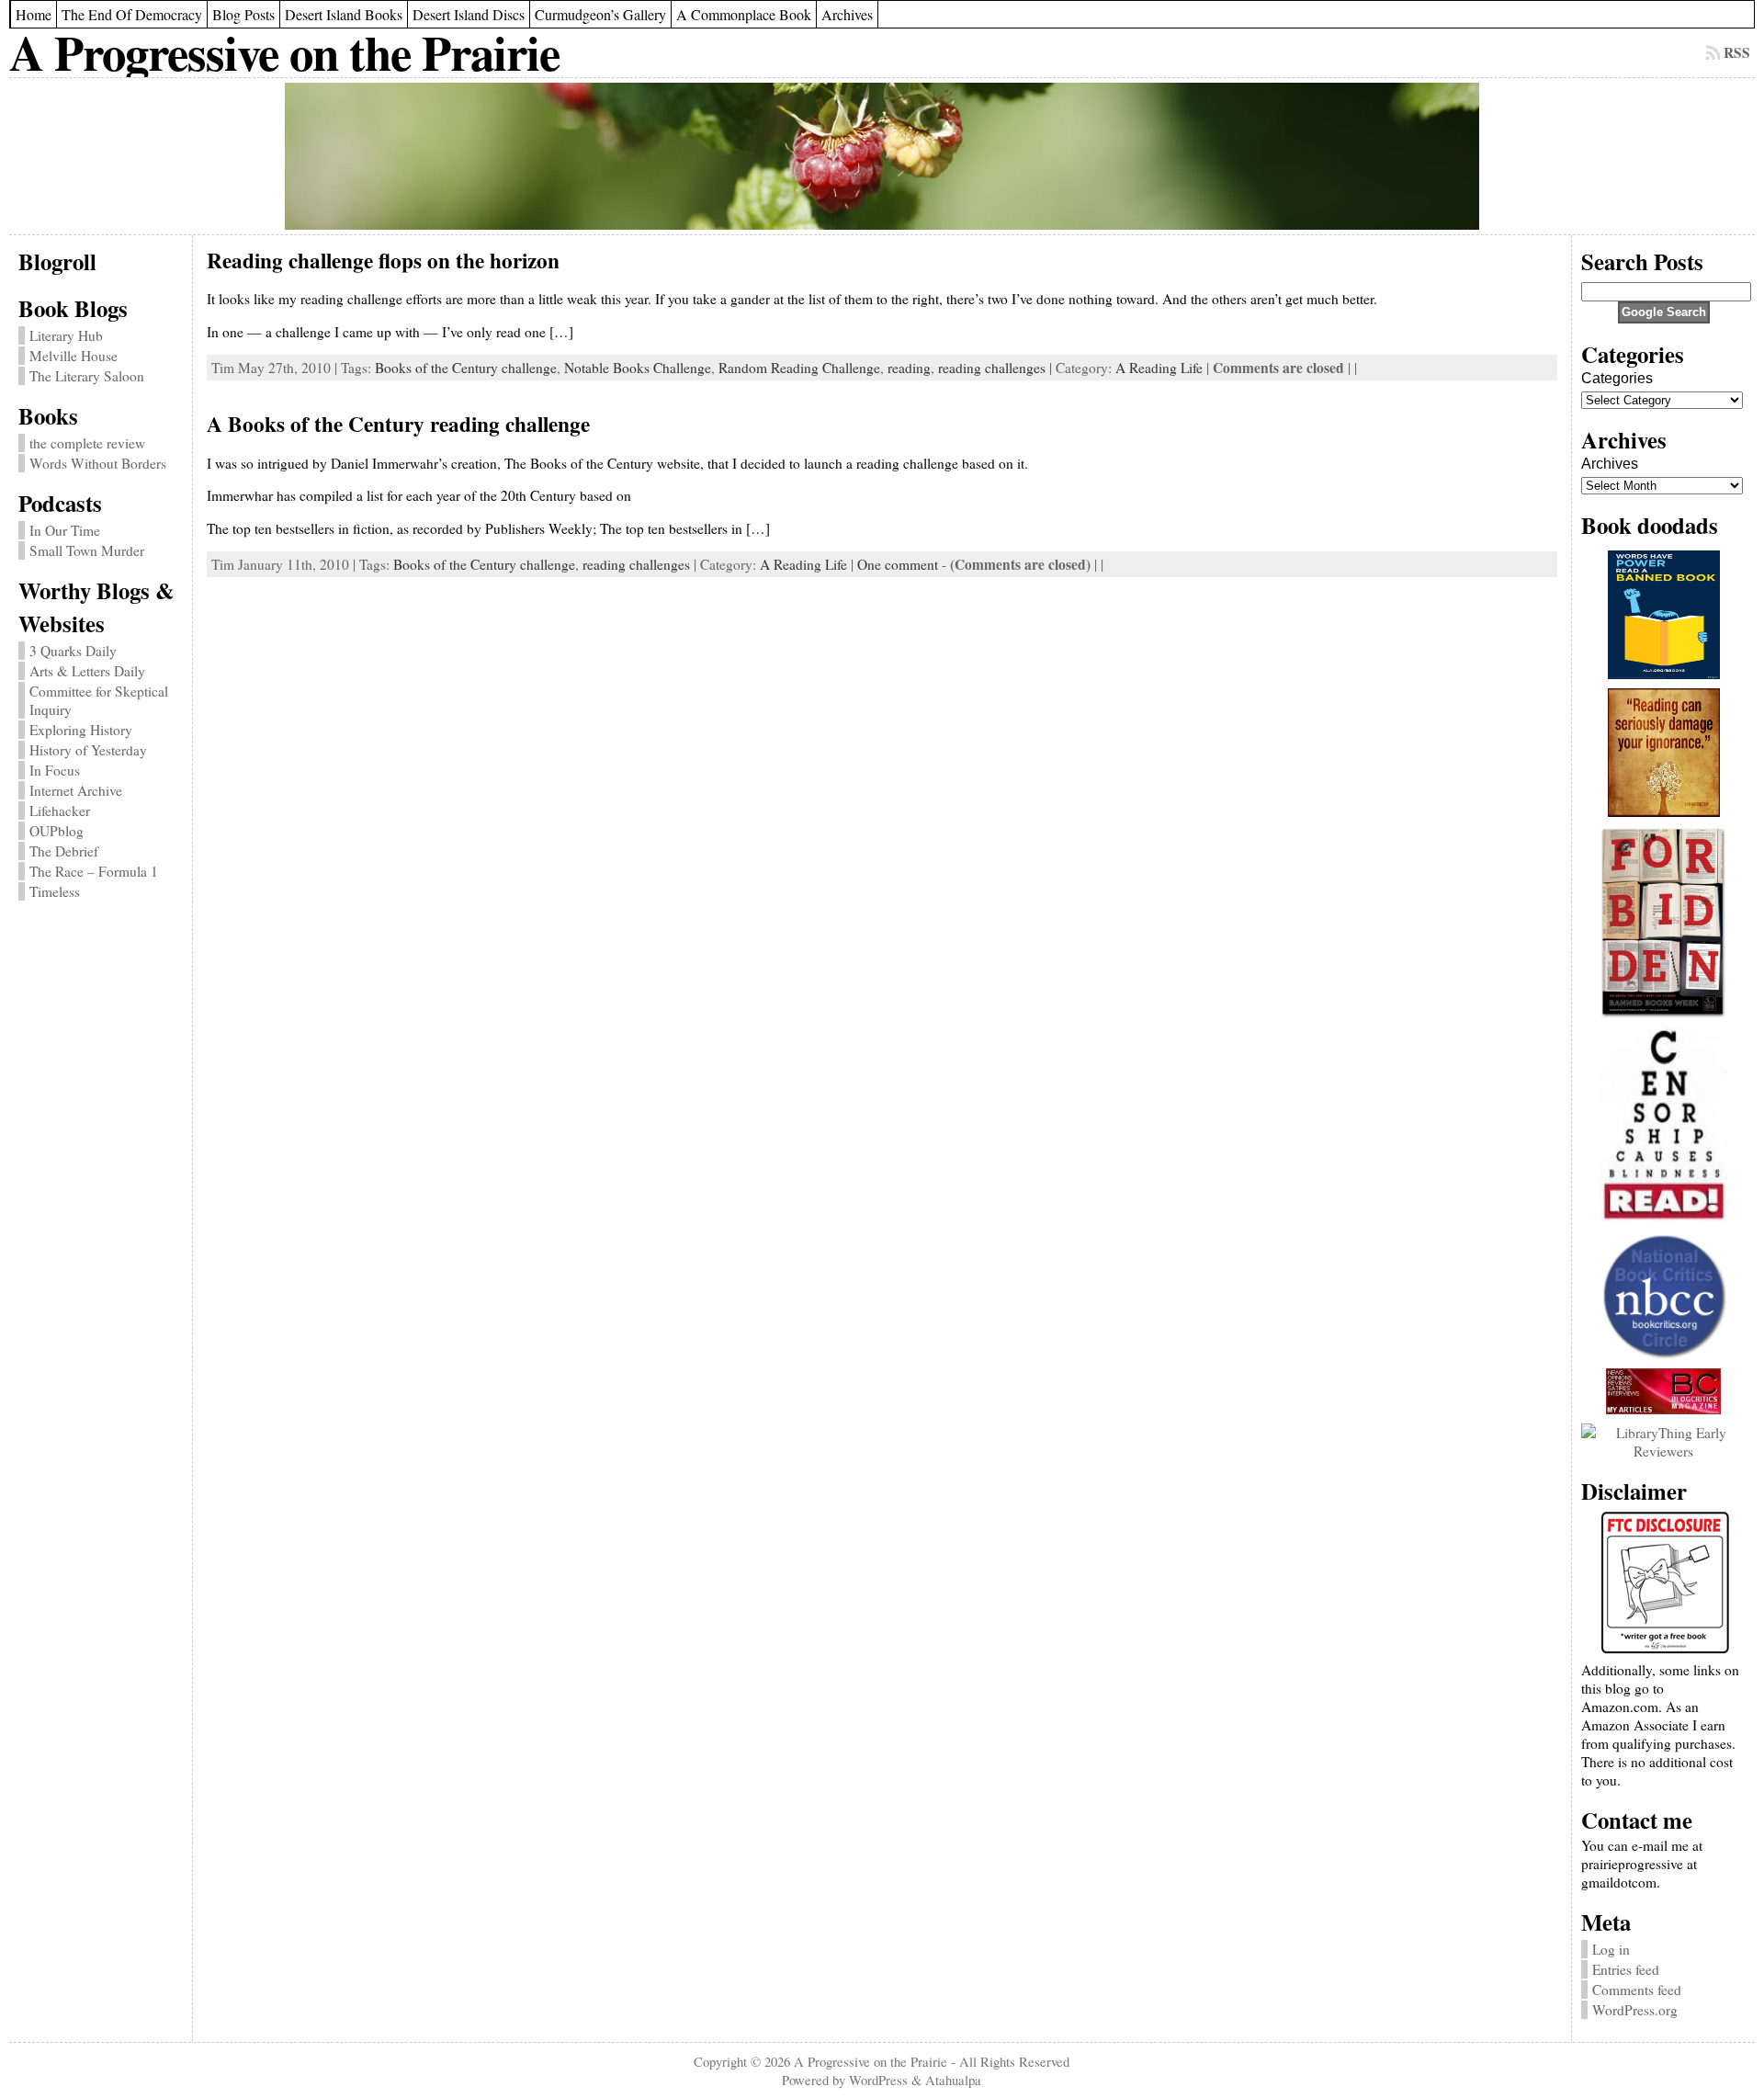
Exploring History (81, 730)
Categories (1617, 378)
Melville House (73, 356)
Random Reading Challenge (799, 368)
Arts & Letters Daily (87, 671)
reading (909, 368)
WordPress (878, 2080)
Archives (1610, 464)
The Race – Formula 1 (94, 871)
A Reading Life (1159, 368)
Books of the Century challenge (466, 368)
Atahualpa (953, 2080)
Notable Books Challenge (638, 368)
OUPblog (57, 831)
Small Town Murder (87, 550)
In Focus (55, 770)
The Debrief (64, 851)
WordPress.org (1635, 2010)
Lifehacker (60, 811)
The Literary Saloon (87, 376)
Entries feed (1626, 1969)
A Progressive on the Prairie (284, 52)
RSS (1737, 52)
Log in (1611, 1949)
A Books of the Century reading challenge (398, 424)
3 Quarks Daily (73, 651)
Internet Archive (76, 790)
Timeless (55, 891)
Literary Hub (66, 335)
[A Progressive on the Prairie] (882, 156)
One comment (898, 564)
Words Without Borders (98, 463)
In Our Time (65, 530)
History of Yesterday (88, 750)
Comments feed (1637, 1990)
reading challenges (992, 368)
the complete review (87, 443)
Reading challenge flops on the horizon (383, 260)
